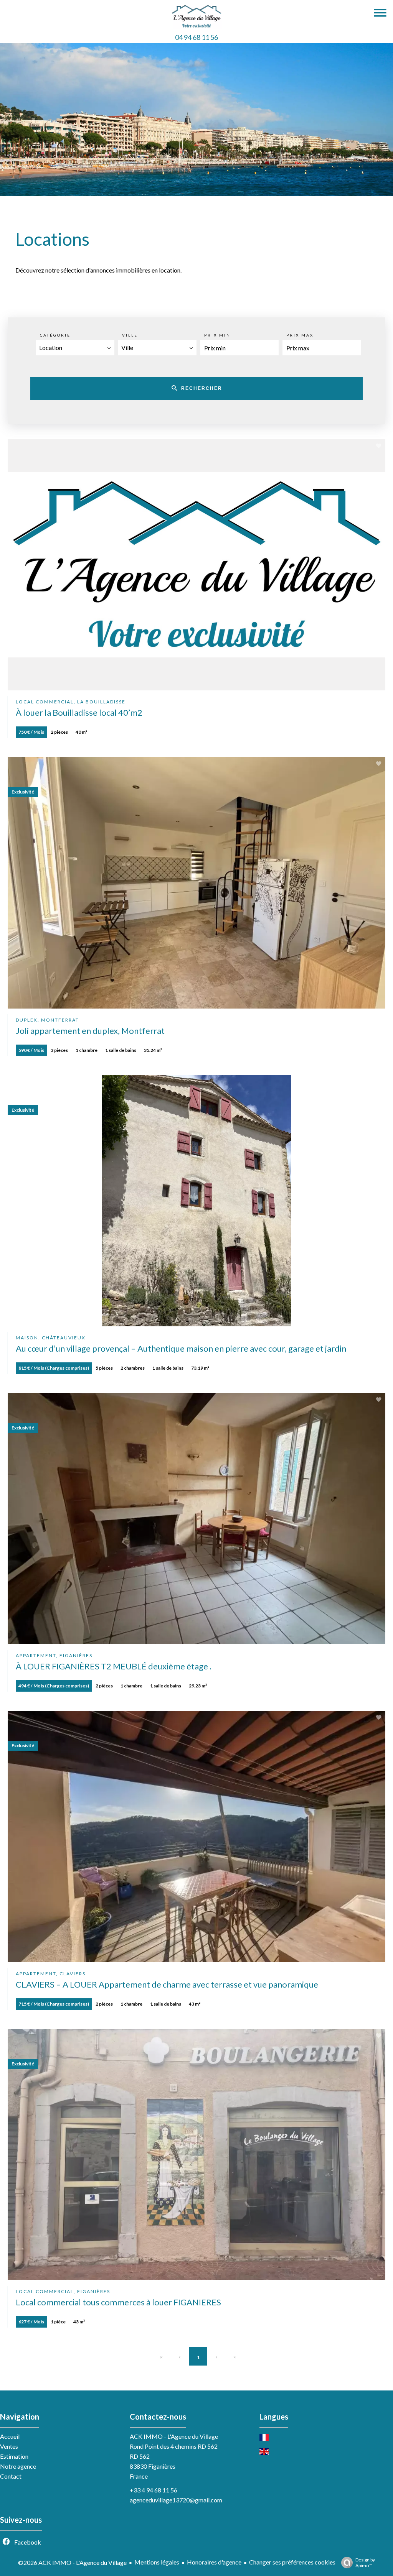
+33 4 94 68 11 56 (154, 2490)
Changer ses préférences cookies (292, 2562)
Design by (365, 2563)
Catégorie (55, 335)
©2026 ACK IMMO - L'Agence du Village (72, 2562)
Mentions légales (157, 2562)
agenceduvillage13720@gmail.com (176, 2500)
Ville (130, 335)
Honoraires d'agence (214, 2562)
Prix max (300, 335)
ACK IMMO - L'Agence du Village (174, 2436)
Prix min (217, 335)
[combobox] (75, 348)
